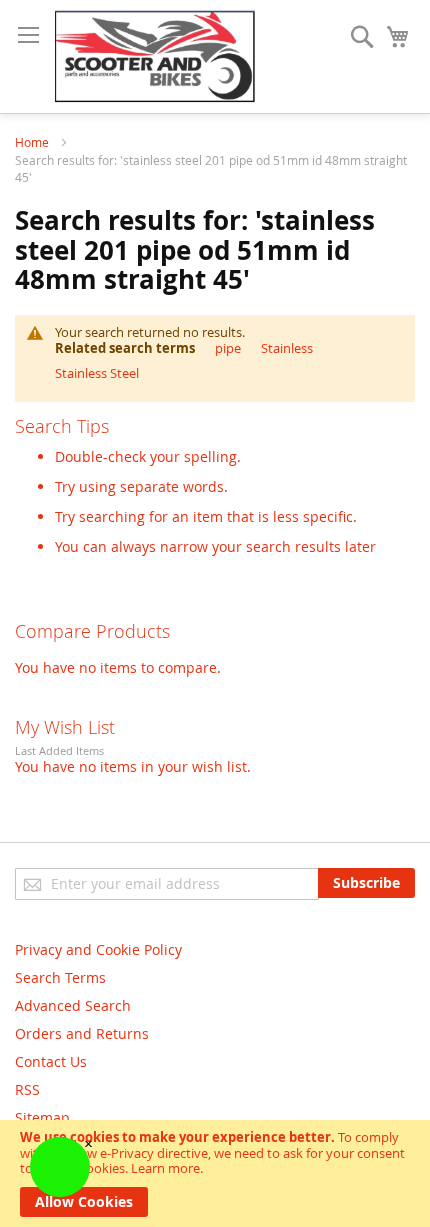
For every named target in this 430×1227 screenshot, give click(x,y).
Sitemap (42, 1117)
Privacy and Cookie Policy (98, 949)
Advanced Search (73, 1005)
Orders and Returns (82, 1033)
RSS (27, 1089)
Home (33, 142)
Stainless (287, 348)
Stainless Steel (97, 373)
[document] (215, 1173)
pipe (228, 348)
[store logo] (155, 56)
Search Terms (60, 977)
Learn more (165, 1168)
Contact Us (51, 1061)
